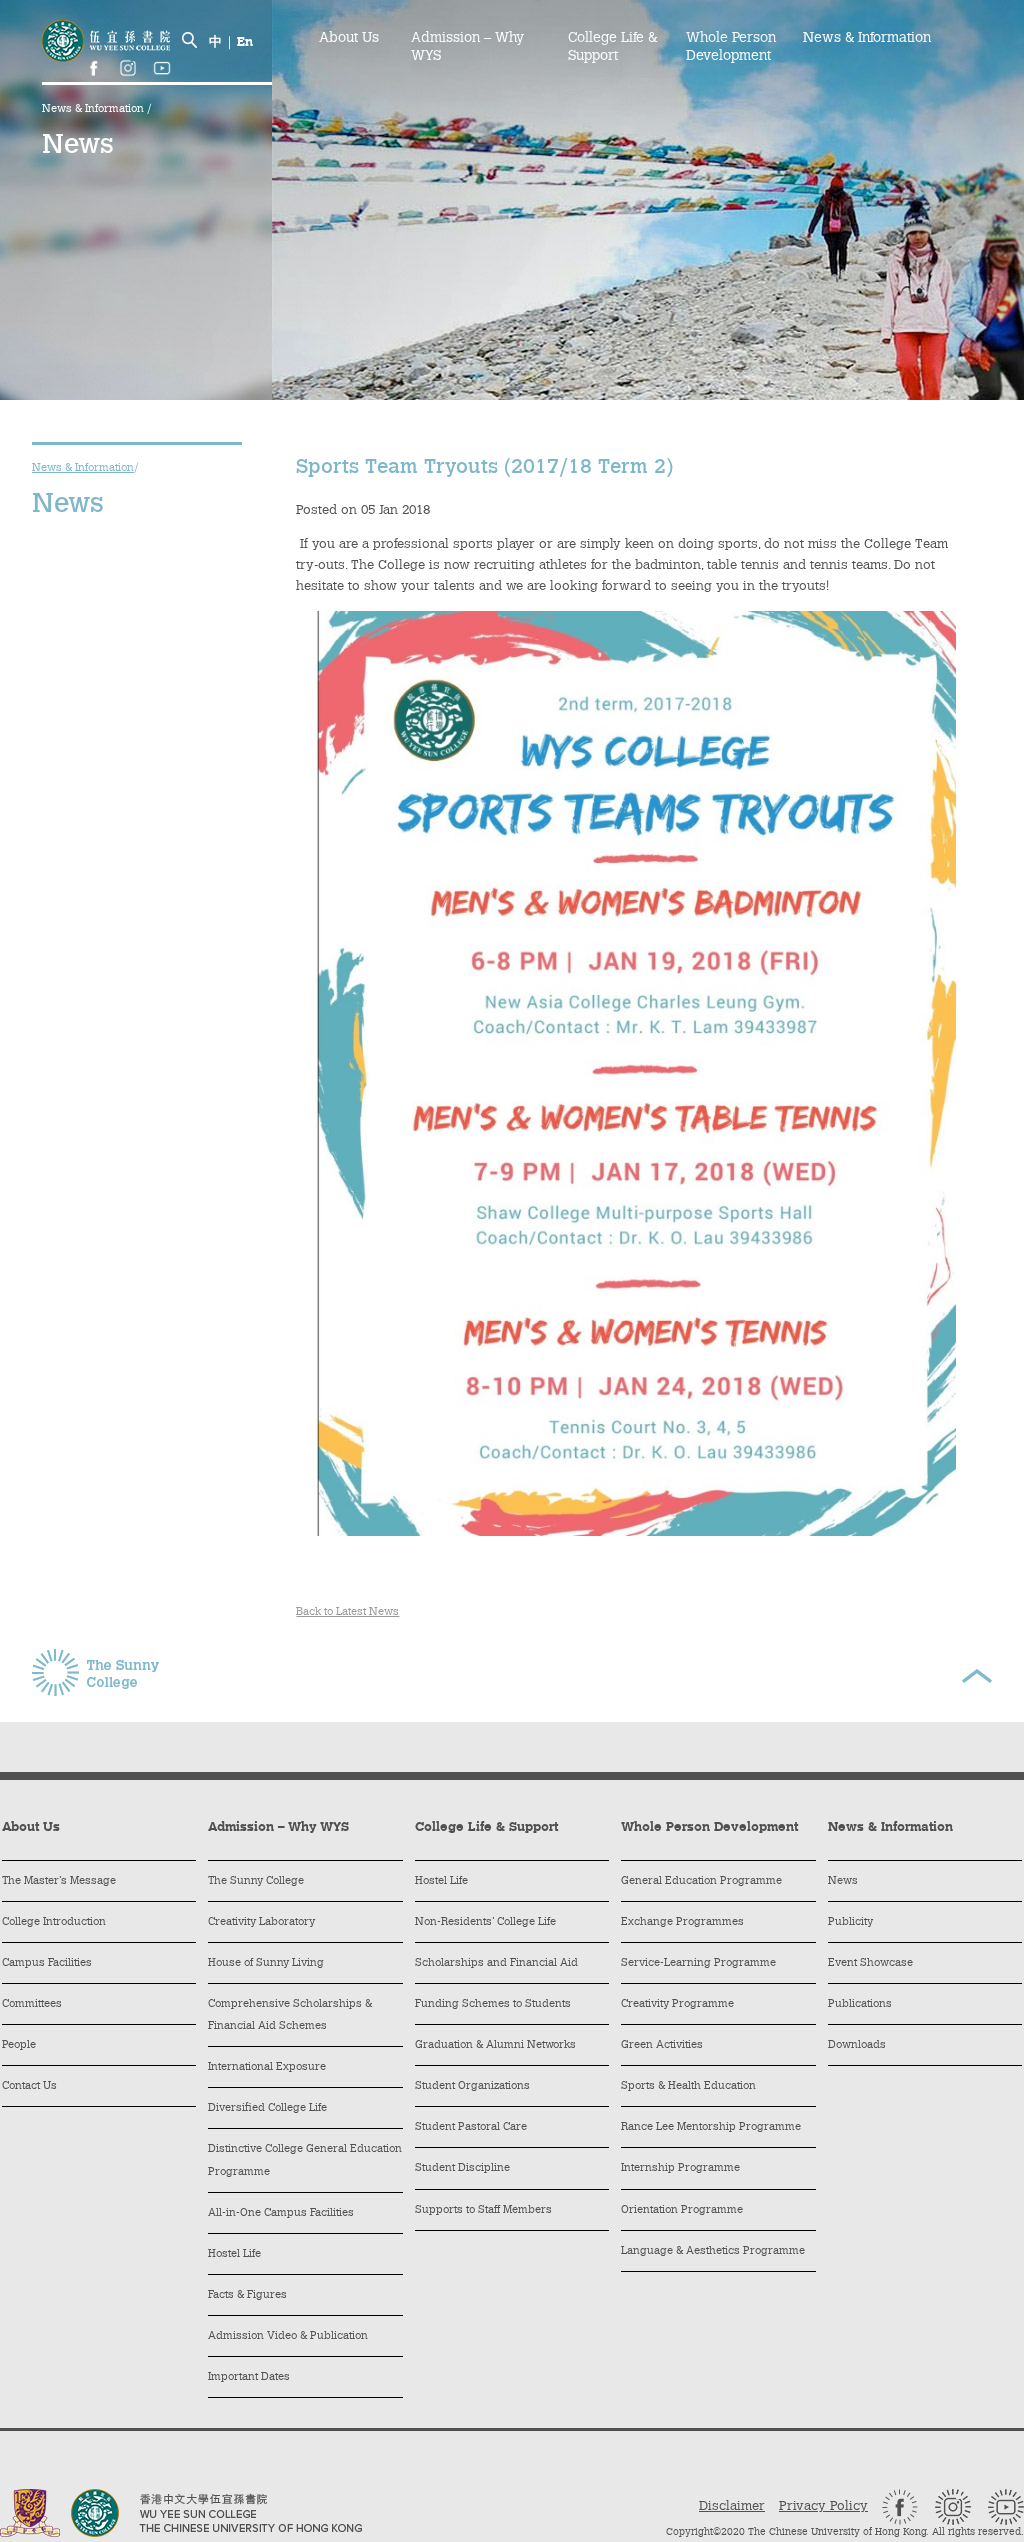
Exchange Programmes (682, 1922)
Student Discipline (462, 2168)
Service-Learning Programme (698, 1963)
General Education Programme (701, 1881)
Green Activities (662, 2045)
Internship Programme (680, 2168)
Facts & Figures (247, 2295)
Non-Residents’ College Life (485, 1922)
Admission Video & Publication (288, 2336)
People (19, 2045)
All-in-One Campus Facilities (281, 2213)
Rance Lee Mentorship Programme (711, 2127)
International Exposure (267, 2067)
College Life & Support (612, 48)
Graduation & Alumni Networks (495, 2045)
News (843, 1881)
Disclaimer (732, 2506)
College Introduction (54, 1922)
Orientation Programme (682, 2210)
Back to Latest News (347, 1612)
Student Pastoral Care (471, 2127)
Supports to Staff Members (483, 2210)
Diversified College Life (267, 2108)
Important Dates (249, 2377)
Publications (860, 2004)
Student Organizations (472, 2086)
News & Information (94, 109)
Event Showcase (870, 1963)
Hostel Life (234, 2254)
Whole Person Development (731, 48)
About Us (349, 39)
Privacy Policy (823, 2506)
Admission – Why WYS (467, 48)
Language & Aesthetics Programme (713, 2251)
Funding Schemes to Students (493, 2004)
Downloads (857, 2045)
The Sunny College (256, 1881)
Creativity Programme (677, 2004)
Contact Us (29, 2086)
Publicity (850, 1922)
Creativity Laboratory (261, 1922)
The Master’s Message (59, 1881)
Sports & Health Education (688, 2086)
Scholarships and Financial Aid (496, 1963)
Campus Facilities (47, 1963)
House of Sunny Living (266, 1963)
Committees (32, 2004)
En (245, 42)
